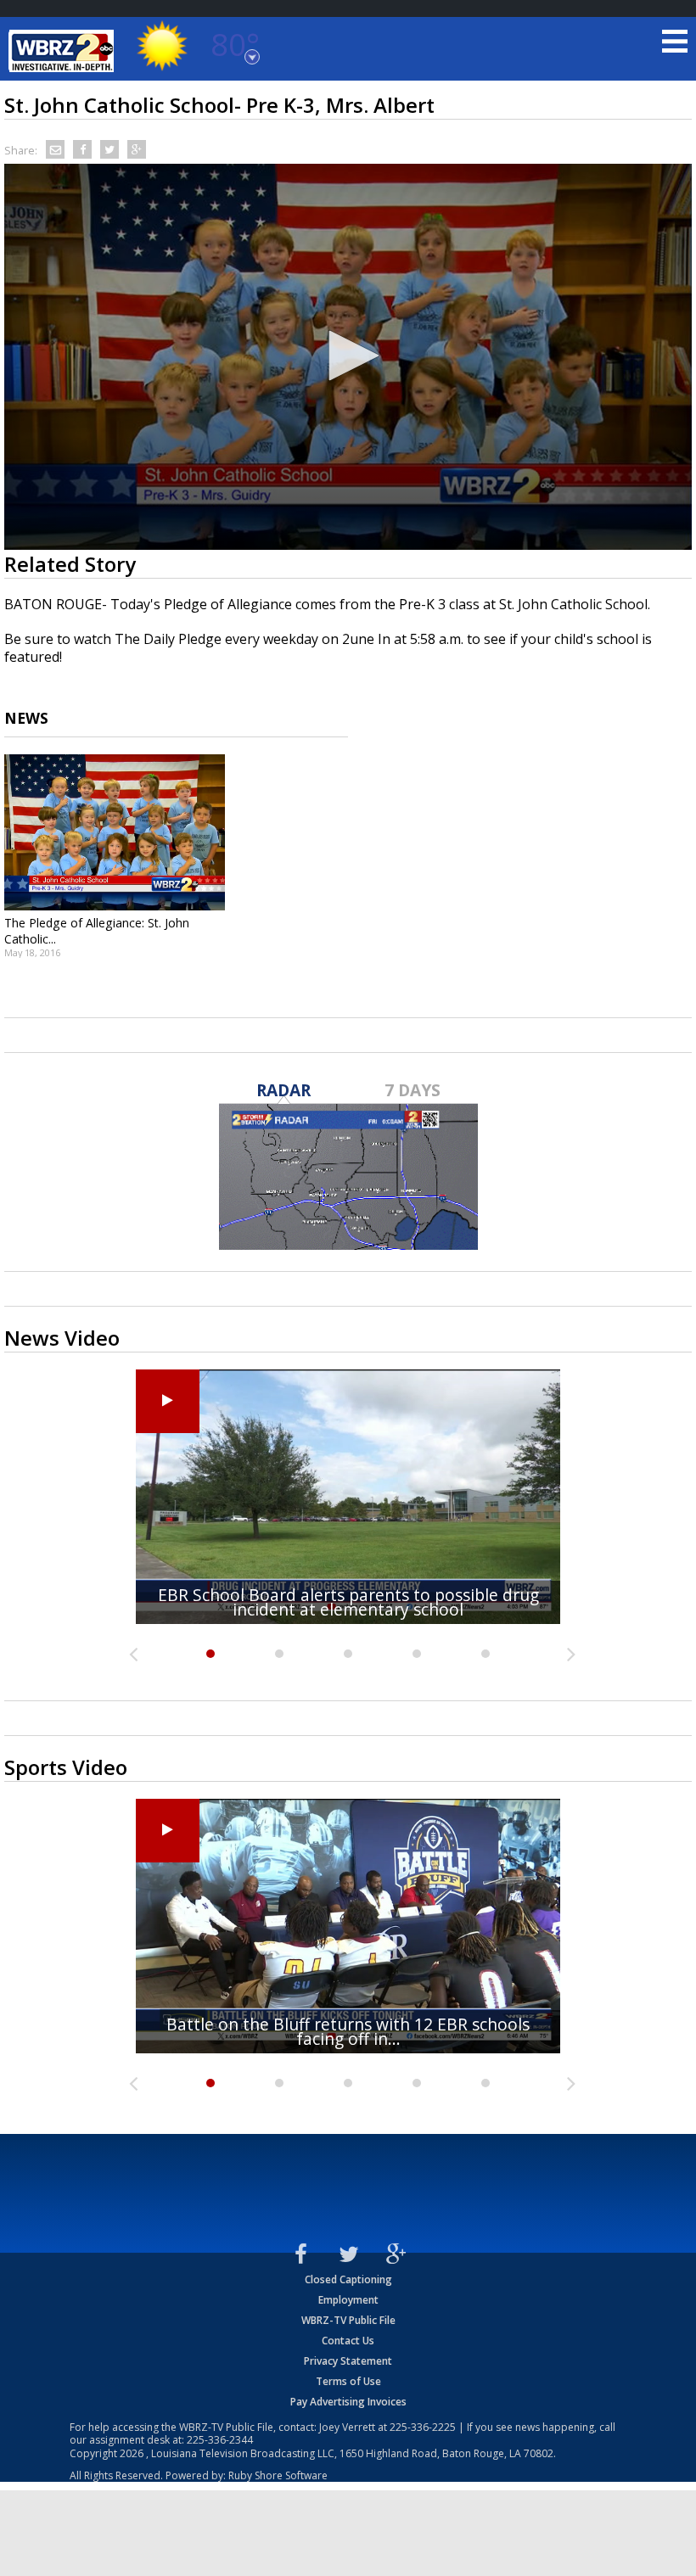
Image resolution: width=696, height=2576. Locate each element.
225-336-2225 (423, 2427)
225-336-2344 (220, 2440)
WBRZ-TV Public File (348, 2320)
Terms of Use (348, 2381)
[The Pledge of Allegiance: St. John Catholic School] (115, 832)
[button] (348, 356)
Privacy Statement (348, 2361)
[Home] (64, 51)
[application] (348, 357)
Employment (348, 2300)
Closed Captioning (348, 2279)
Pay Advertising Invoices (348, 2402)
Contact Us (348, 2341)
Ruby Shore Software (278, 2475)
